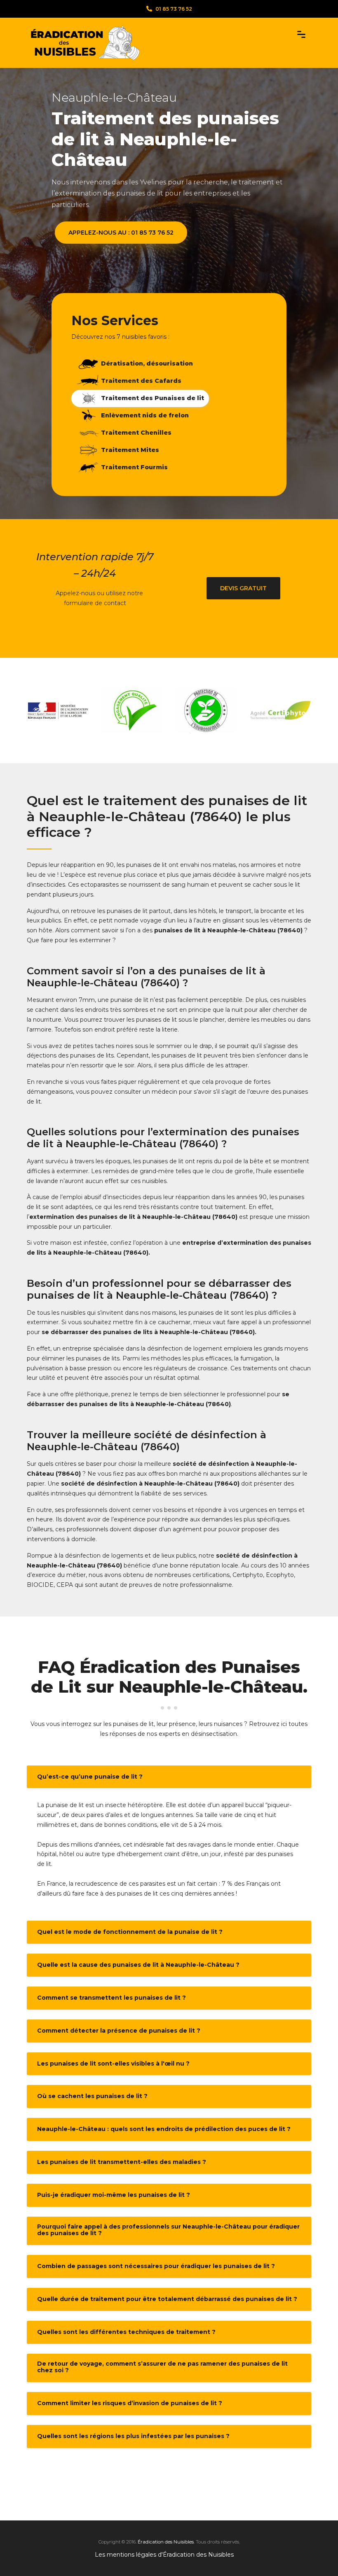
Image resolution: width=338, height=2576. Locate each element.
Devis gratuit (243, 588)
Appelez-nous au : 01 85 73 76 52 (121, 233)
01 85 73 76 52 (174, 9)
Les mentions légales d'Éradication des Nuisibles (164, 2555)
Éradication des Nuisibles (166, 2542)
